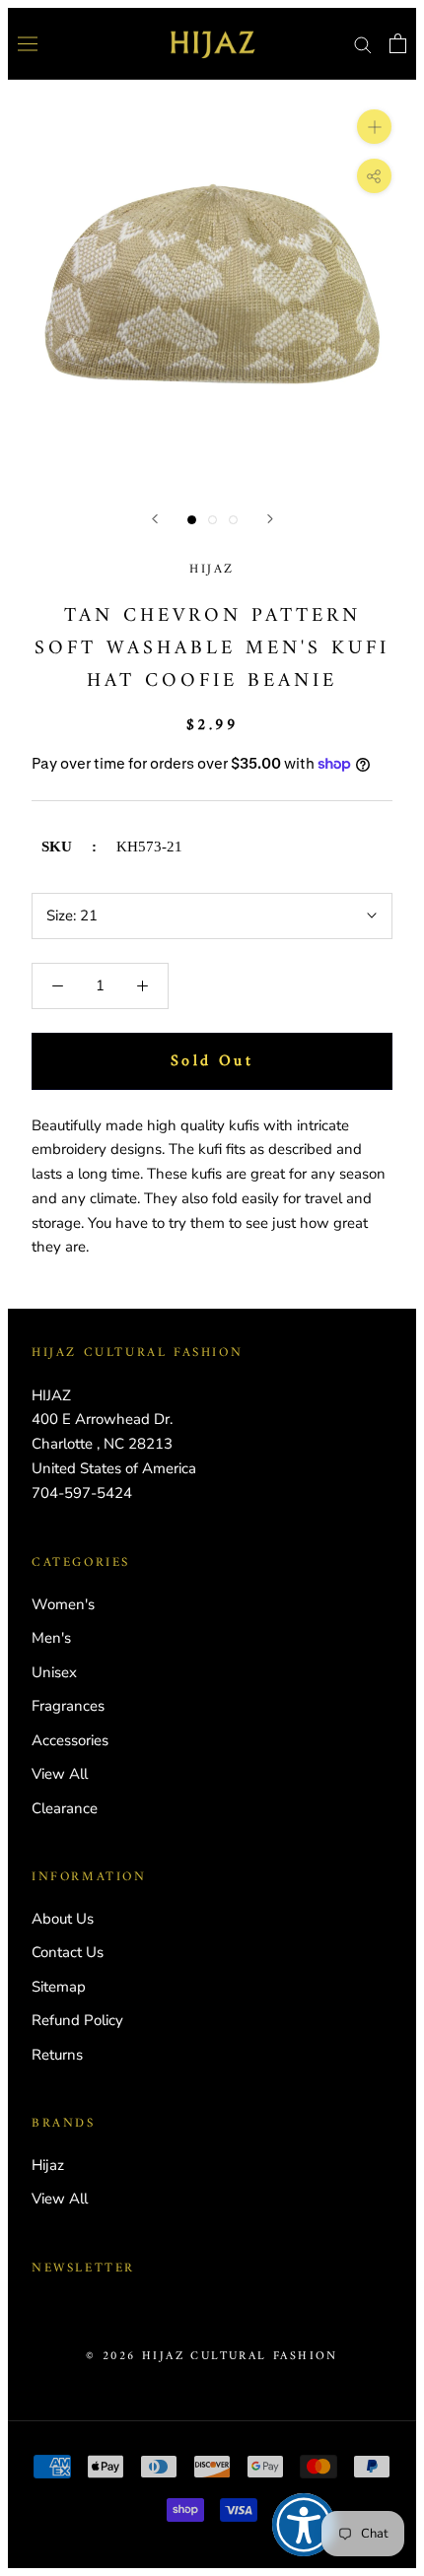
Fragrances (68, 1706)
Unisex (54, 1672)
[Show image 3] (233, 520)
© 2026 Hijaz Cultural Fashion (212, 2357)
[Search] (363, 44)
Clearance (65, 1808)
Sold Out (212, 1061)
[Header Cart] (398, 43)
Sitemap (59, 1987)
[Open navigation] (28, 43)
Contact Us (68, 1952)
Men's (51, 1638)
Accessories (70, 1740)
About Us (63, 1919)
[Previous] (155, 519)
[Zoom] (374, 126)
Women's (63, 1604)
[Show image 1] (192, 520)
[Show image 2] (212, 520)
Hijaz (212, 569)
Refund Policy (77, 2020)
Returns (57, 2055)
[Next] (270, 519)
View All (60, 1774)
